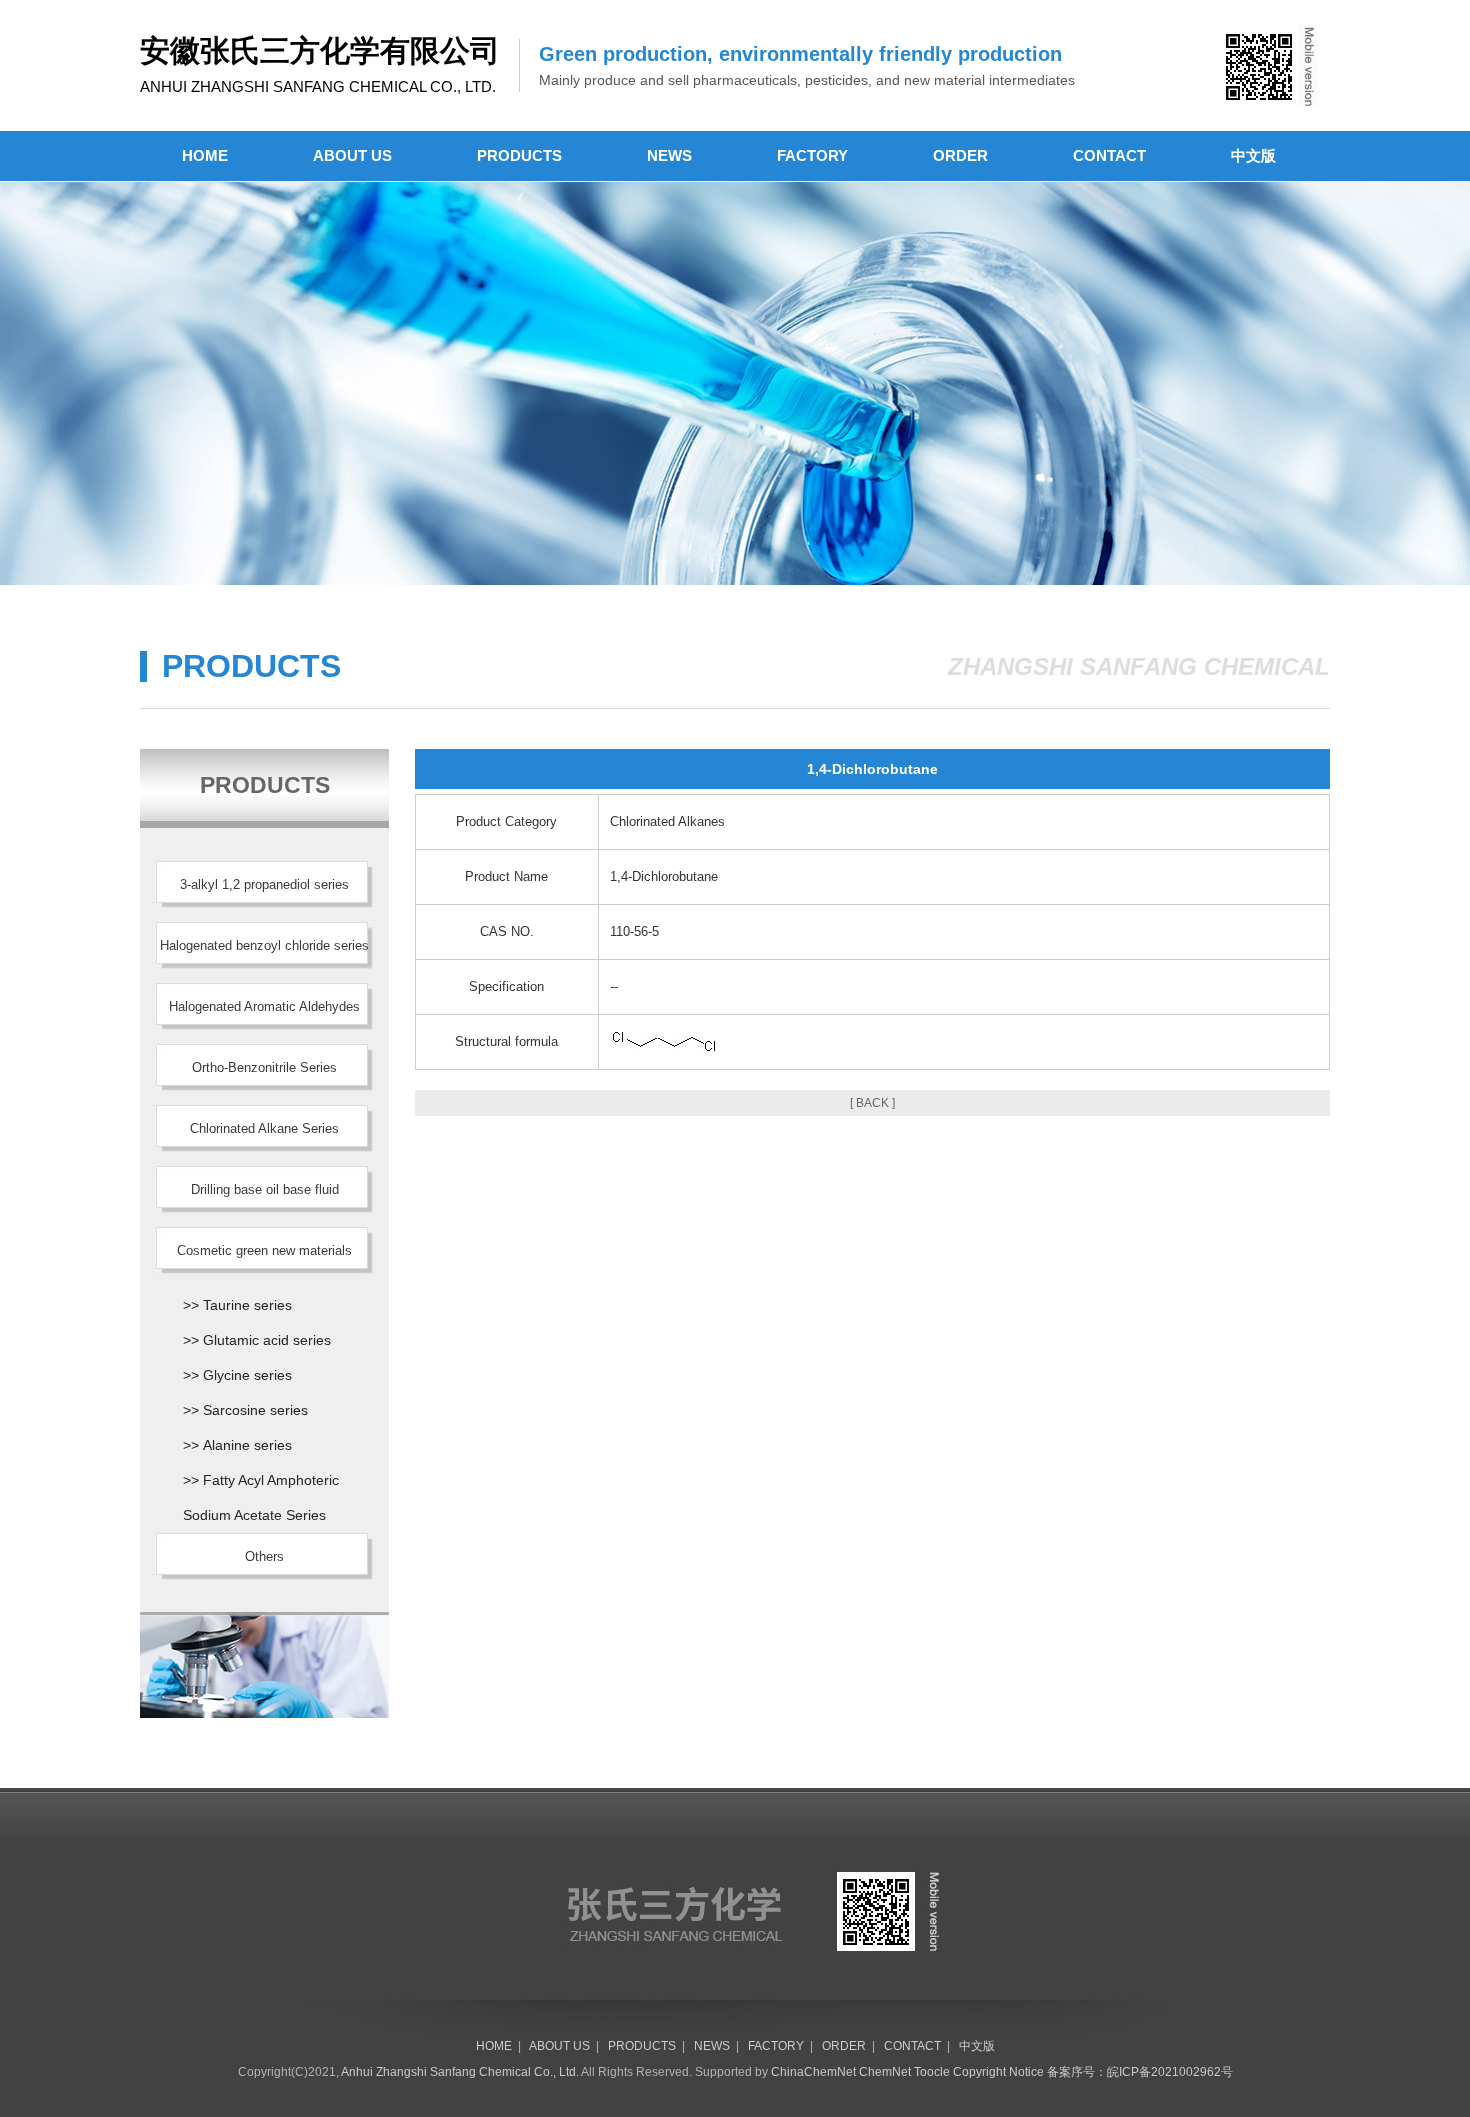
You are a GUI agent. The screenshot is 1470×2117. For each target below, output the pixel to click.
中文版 (1253, 155)
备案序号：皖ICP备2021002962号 (1140, 2072)
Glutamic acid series (267, 1340)
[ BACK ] (872, 1103)
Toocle (932, 2072)
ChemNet (885, 2072)
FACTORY (812, 155)
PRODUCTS (519, 155)
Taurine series (247, 1305)
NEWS (669, 155)
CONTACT (1109, 155)
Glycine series (247, 1375)
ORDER (960, 155)
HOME (205, 155)
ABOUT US (352, 155)
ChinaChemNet (813, 2072)
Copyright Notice (998, 2072)
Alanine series (247, 1445)
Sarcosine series (255, 1410)
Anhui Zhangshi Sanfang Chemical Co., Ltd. (460, 2072)
